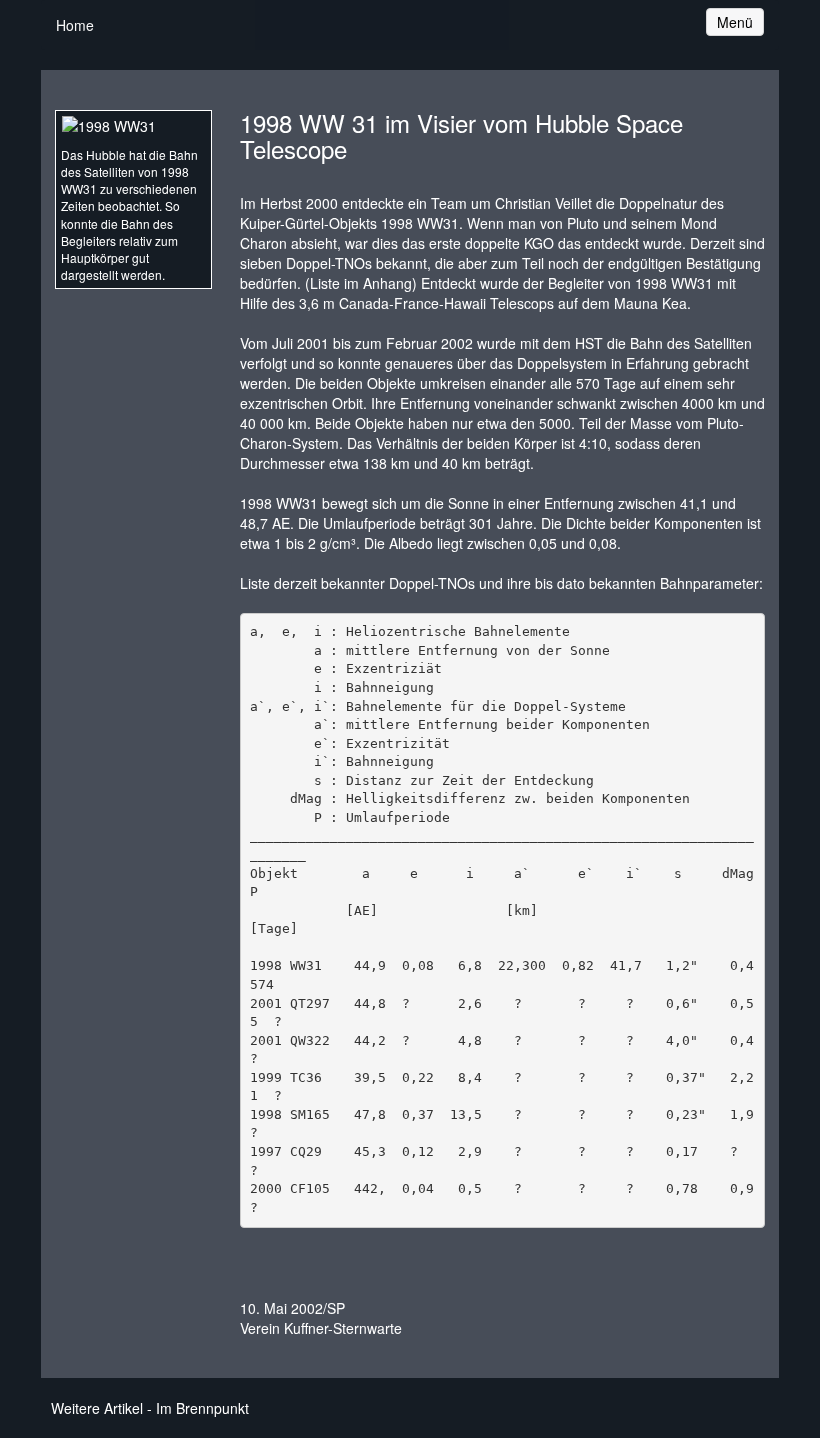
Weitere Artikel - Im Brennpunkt (150, 1408)
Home (75, 25)
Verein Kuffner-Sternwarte (321, 1328)
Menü (740, 21)
